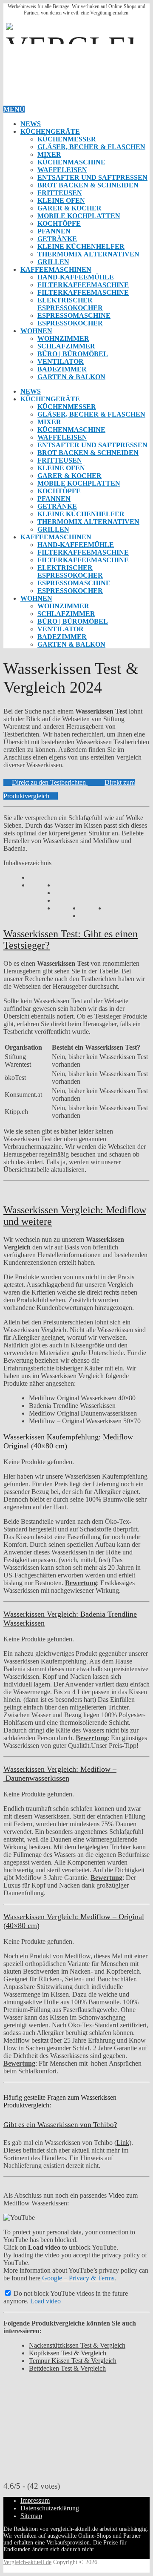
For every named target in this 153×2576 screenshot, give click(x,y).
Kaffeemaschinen (56, 269)
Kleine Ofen (61, 200)
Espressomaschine (74, 315)
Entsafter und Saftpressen (92, 177)
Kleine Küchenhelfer (81, 246)
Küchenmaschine (71, 162)
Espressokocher (70, 323)
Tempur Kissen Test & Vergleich (73, 2361)
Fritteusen (60, 193)
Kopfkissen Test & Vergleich (68, 2353)
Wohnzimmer (63, 338)
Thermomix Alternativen (88, 254)
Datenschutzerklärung (50, 2508)
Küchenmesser (67, 139)
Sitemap (31, 2516)
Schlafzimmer (66, 346)
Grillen (53, 262)
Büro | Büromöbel (73, 354)
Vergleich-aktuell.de (27, 2562)
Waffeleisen (62, 170)
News (31, 124)
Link (123, 2143)
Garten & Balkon (71, 377)
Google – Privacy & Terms (78, 2278)
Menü (14, 109)
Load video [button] (45, 2301)
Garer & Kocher (69, 208)
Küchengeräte (50, 131)
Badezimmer (62, 369)
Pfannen (54, 231)
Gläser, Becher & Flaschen (91, 147)
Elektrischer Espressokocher (70, 304)
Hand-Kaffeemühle (76, 277)
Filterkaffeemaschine (83, 285)
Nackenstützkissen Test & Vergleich (77, 2345)
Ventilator (61, 361)
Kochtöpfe (59, 223)
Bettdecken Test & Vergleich (67, 2368)
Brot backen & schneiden (88, 185)
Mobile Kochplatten (79, 216)
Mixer (49, 154)
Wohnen (36, 331)
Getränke (57, 239)
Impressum (35, 2500)
